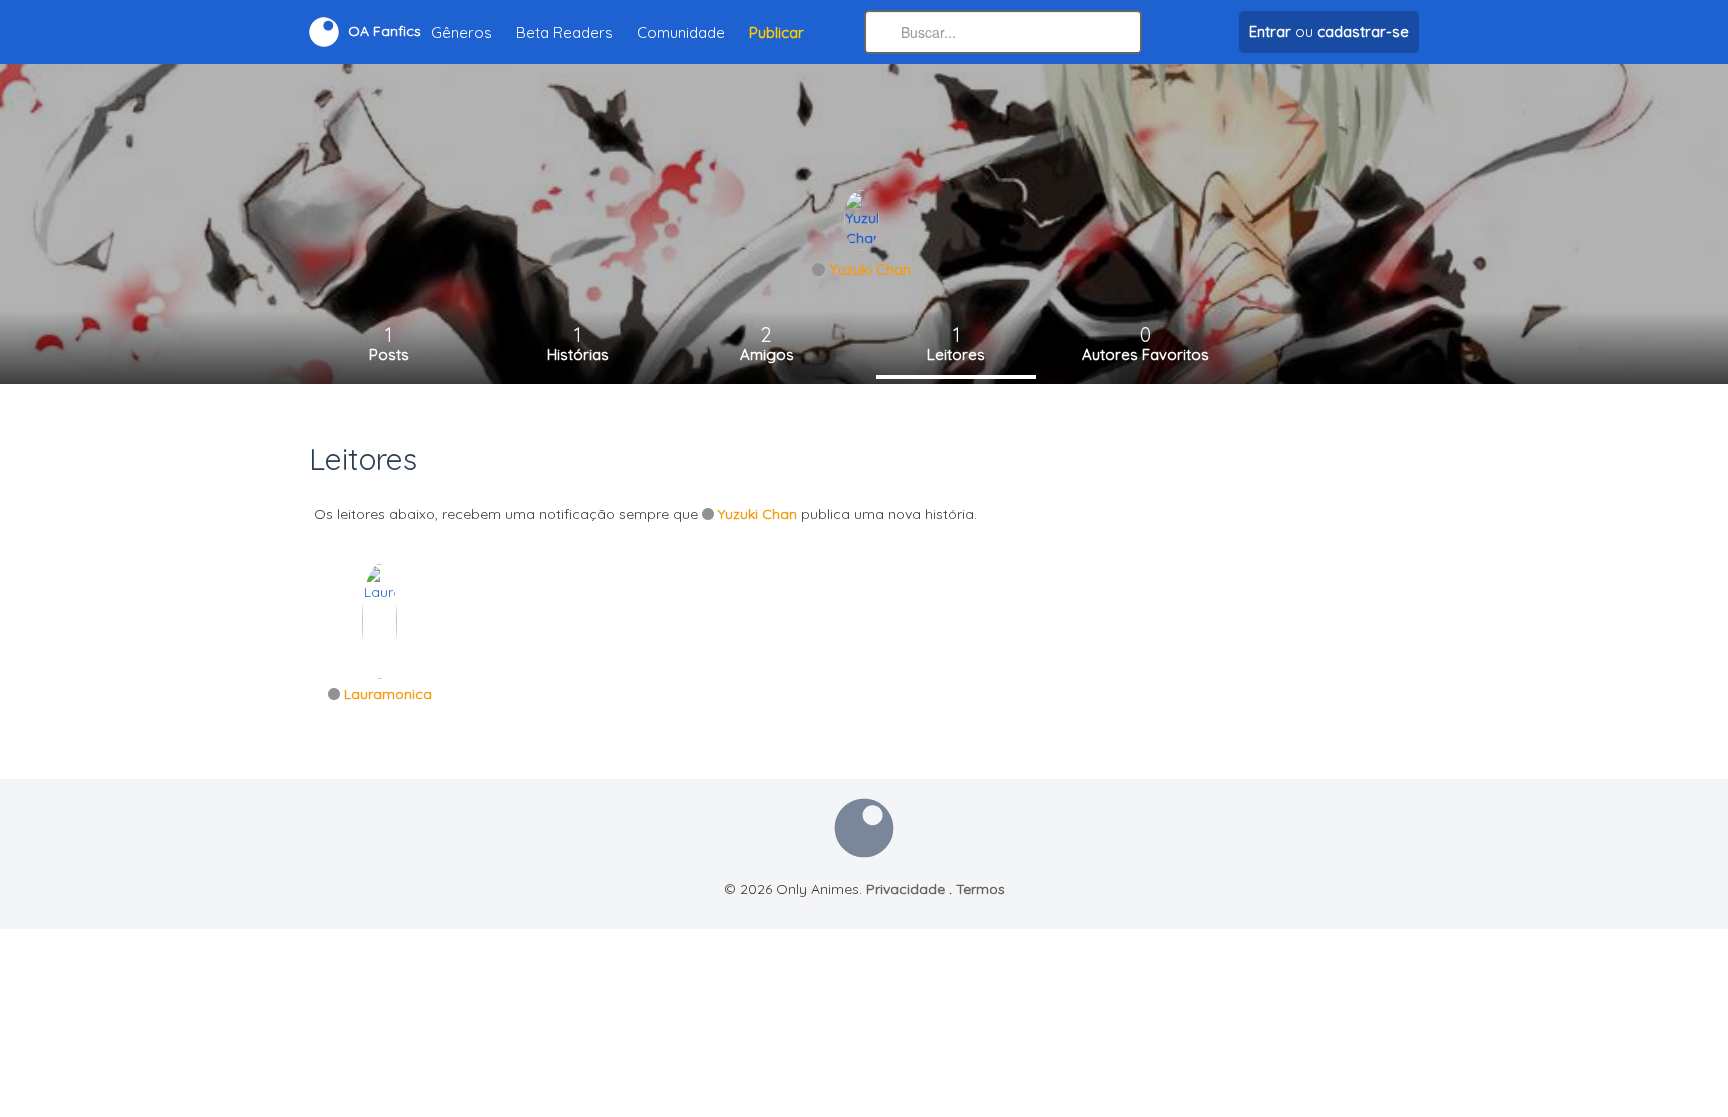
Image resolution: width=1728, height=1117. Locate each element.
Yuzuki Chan (870, 269)
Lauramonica (388, 694)
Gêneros (461, 32)
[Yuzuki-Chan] (861, 219)
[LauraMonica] (379, 620)
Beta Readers (564, 32)
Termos (980, 889)
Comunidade (681, 32)
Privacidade (905, 889)
